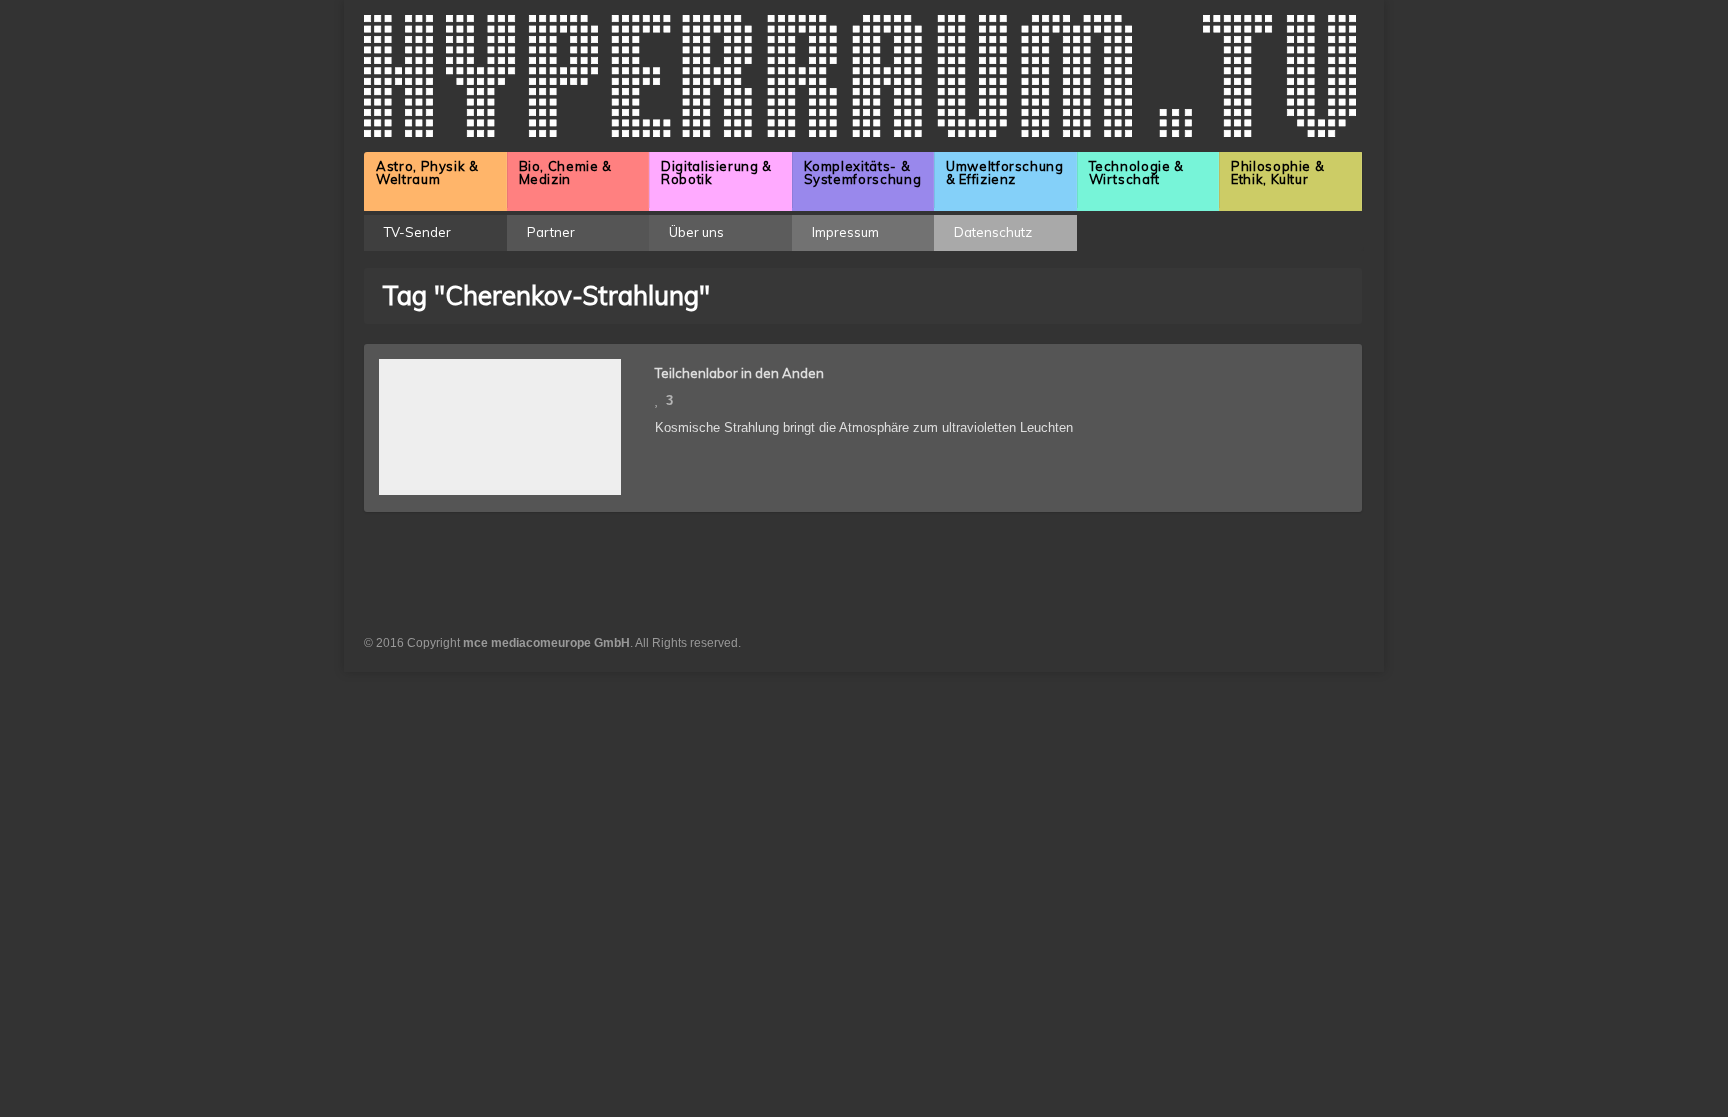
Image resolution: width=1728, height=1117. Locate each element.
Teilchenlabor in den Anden (739, 373)
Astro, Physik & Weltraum (427, 172)
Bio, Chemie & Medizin (565, 172)
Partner (551, 232)
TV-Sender (417, 232)
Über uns (696, 232)
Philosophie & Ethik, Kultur (1277, 172)
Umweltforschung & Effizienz (1005, 172)
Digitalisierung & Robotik (716, 172)
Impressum (845, 232)
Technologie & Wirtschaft (1136, 172)
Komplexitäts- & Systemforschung (863, 172)
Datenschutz (993, 232)
